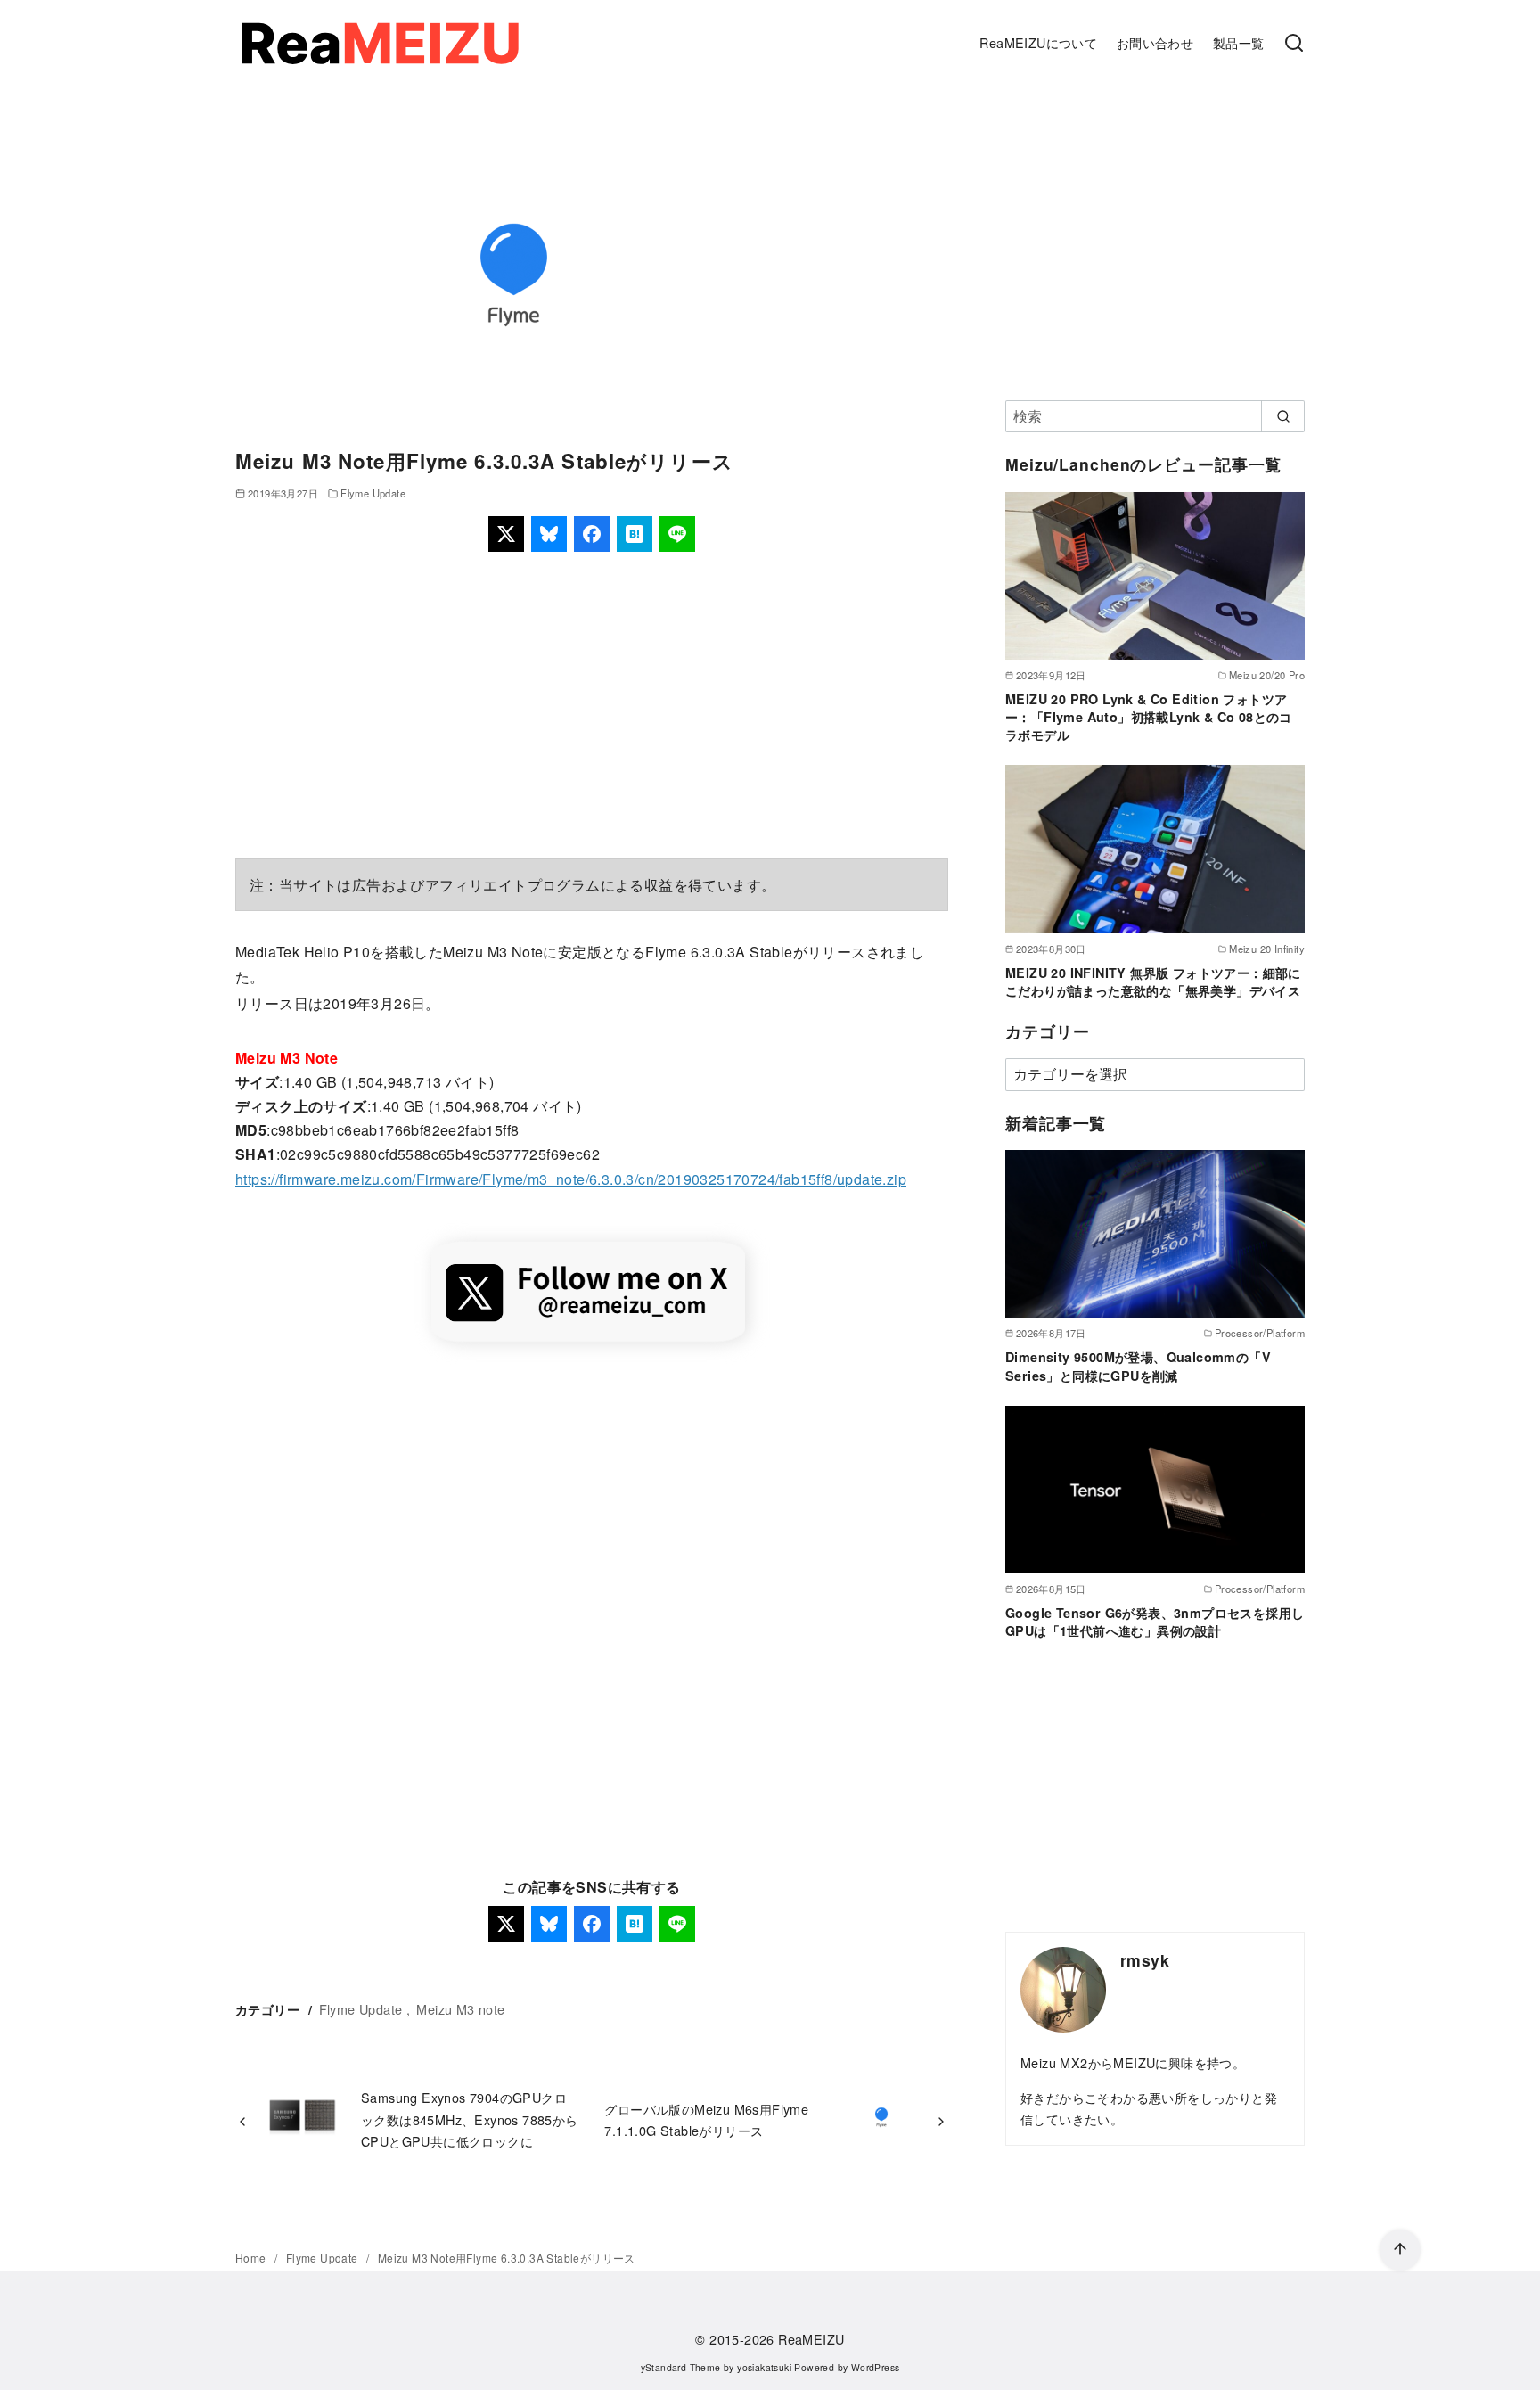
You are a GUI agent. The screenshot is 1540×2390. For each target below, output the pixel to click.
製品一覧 (1239, 42)
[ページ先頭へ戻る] (1400, 2250)
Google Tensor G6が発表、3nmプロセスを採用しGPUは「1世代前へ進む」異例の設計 (1155, 1622)
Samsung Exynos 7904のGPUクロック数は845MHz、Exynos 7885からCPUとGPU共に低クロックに (470, 2119)
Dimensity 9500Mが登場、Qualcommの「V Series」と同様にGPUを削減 (1138, 1366)
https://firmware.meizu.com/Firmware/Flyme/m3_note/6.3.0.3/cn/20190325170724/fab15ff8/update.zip (571, 1179)
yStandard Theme (681, 2367)
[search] (1283, 416)
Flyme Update (373, 493)
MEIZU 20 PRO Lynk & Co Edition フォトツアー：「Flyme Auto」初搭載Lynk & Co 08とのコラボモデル (1149, 717)
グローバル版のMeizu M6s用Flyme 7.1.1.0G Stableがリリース (706, 2119)
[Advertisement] (592, 705)
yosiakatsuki (764, 2367)
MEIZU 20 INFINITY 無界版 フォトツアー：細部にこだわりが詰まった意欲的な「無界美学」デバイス (1153, 981)
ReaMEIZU (811, 2339)
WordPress (876, 2367)
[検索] (1294, 44)
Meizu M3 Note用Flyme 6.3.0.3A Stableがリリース (507, 2258)
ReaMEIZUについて (1038, 42)
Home (252, 2258)
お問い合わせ (1155, 42)
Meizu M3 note (460, 2009)
